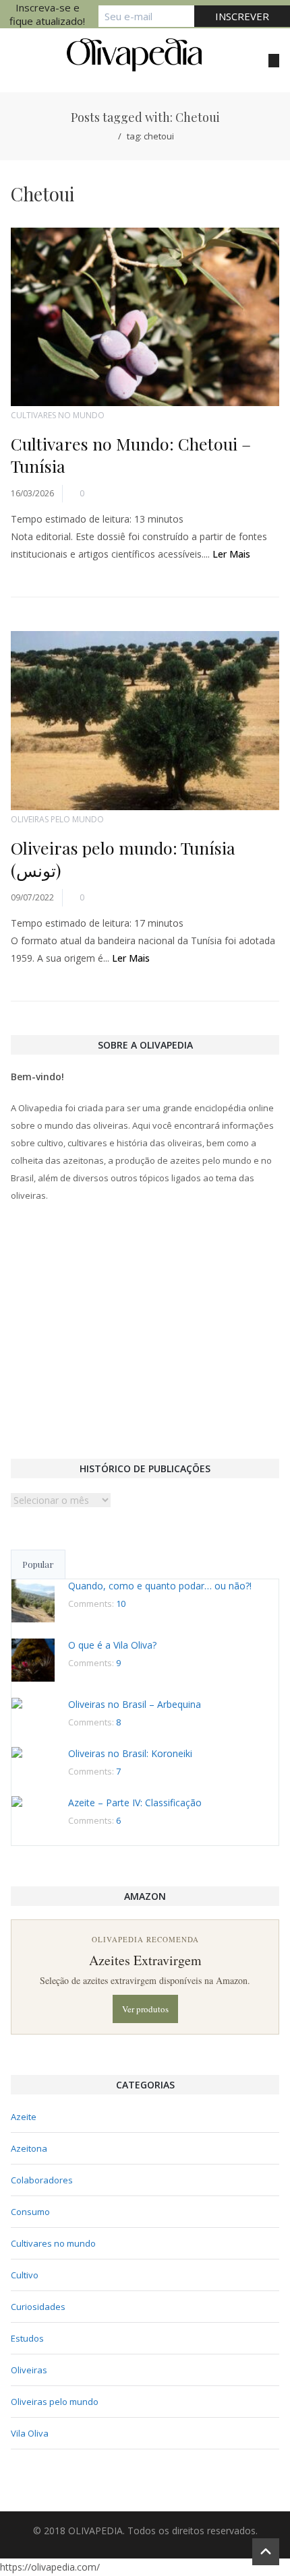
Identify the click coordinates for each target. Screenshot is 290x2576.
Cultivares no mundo (58, 415)
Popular (38, 1564)
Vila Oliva (30, 2433)
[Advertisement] (145, 1329)
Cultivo (25, 2275)
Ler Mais (231, 554)
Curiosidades (38, 2307)
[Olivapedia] (134, 55)
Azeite (24, 2117)
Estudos (27, 2338)
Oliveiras (29, 2370)
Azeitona (29, 2148)
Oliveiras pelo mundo (57, 819)
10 (121, 1604)
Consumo (30, 2212)
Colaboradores (42, 2180)
